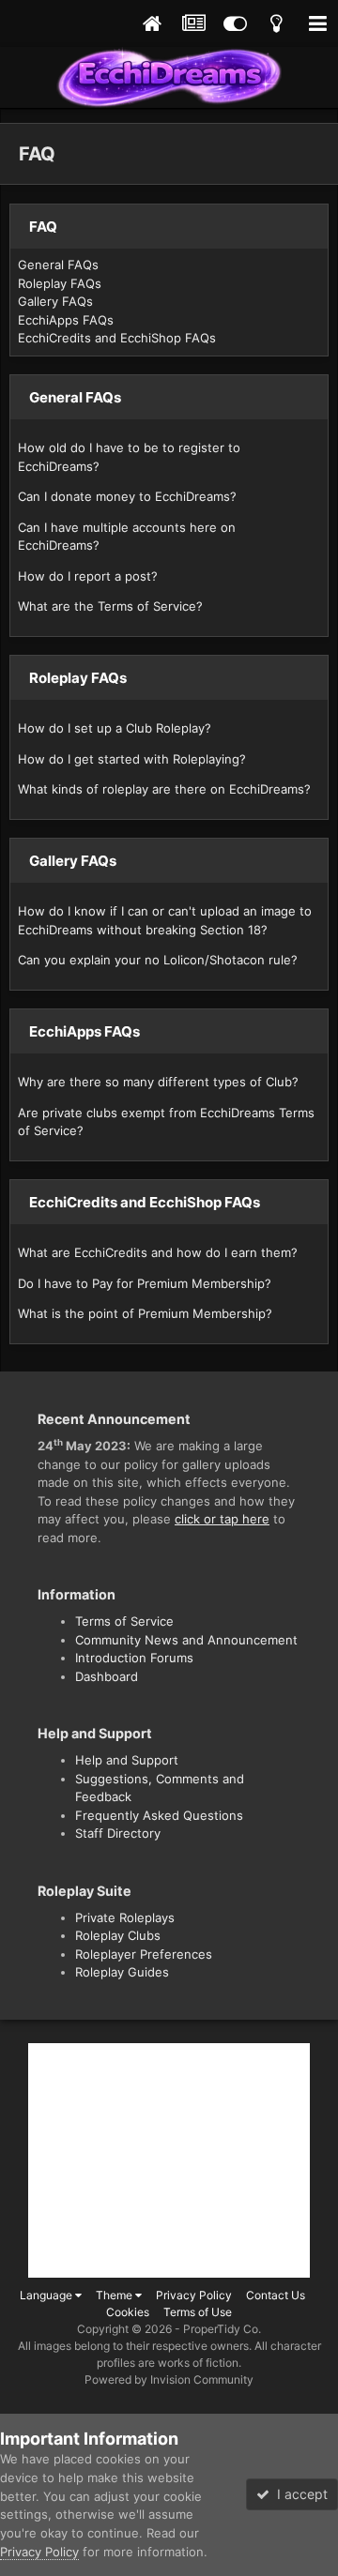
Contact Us (276, 2295)
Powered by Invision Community (169, 2379)
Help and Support (127, 1760)
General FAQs (58, 265)
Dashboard (107, 1676)
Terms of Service (124, 1621)
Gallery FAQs (55, 301)
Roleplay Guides (122, 1972)
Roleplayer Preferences (144, 1954)
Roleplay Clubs (118, 1935)
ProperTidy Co (221, 2329)
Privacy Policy (194, 2295)
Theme (115, 2295)
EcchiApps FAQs (66, 320)
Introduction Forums (134, 1658)
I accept (299, 2494)
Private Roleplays (125, 1917)
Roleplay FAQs (60, 283)
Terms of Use (198, 2312)
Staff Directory (118, 1833)
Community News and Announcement (186, 1640)
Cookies (128, 2312)
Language (47, 2295)
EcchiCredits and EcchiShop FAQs (117, 338)
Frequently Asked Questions (159, 1815)
